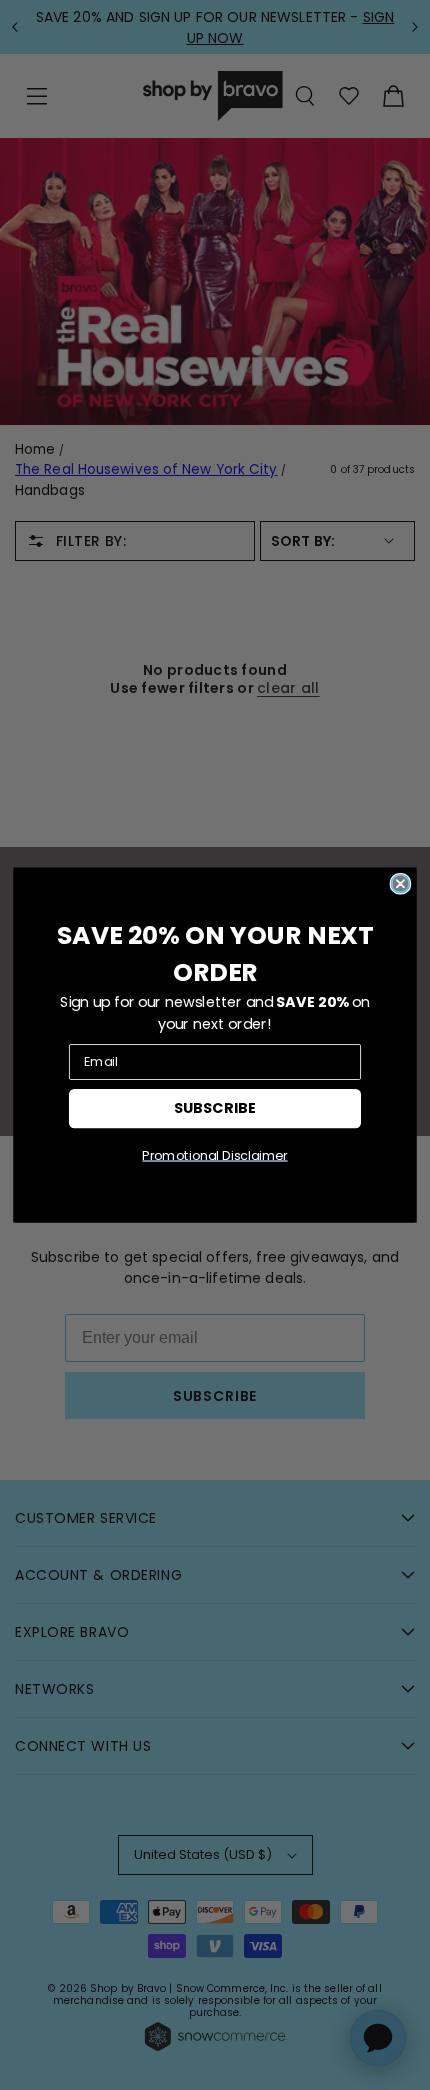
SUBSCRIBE (215, 1107)
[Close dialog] (400, 884)
